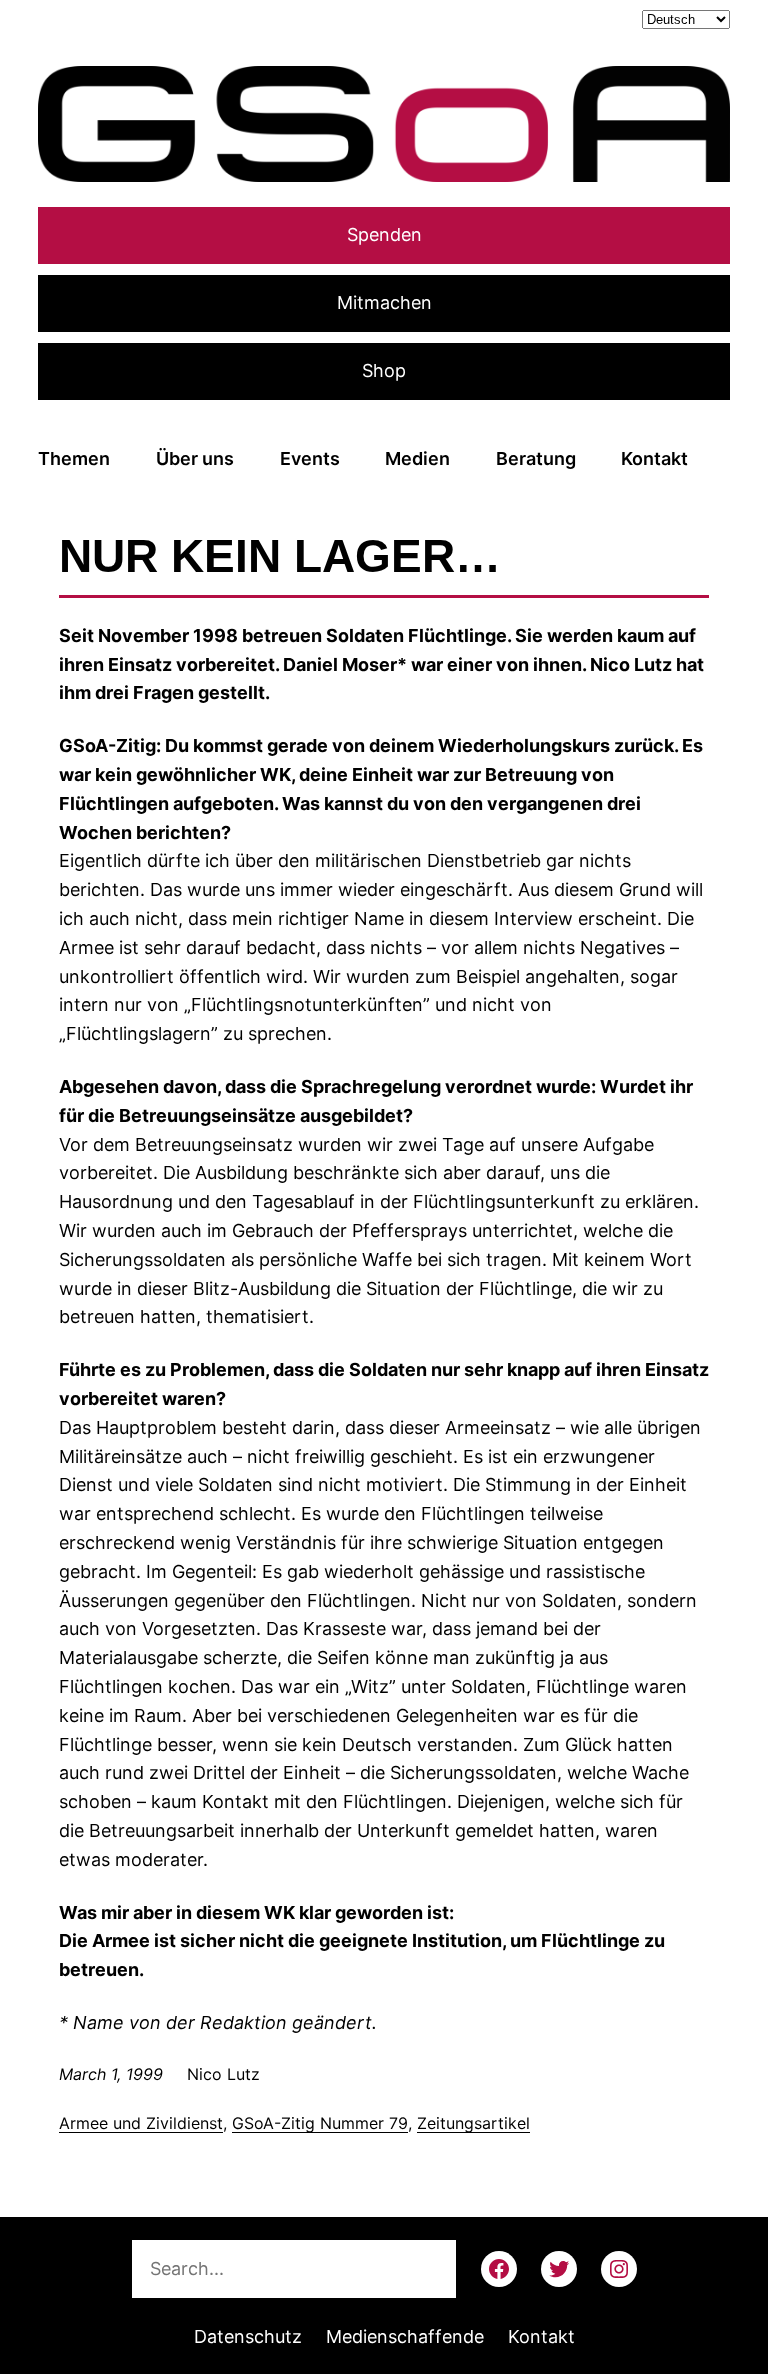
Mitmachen (384, 302)
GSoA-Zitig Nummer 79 (320, 2123)
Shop (384, 370)
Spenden (384, 234)
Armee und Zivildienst (141, 2123)
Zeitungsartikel (473, 2123)
